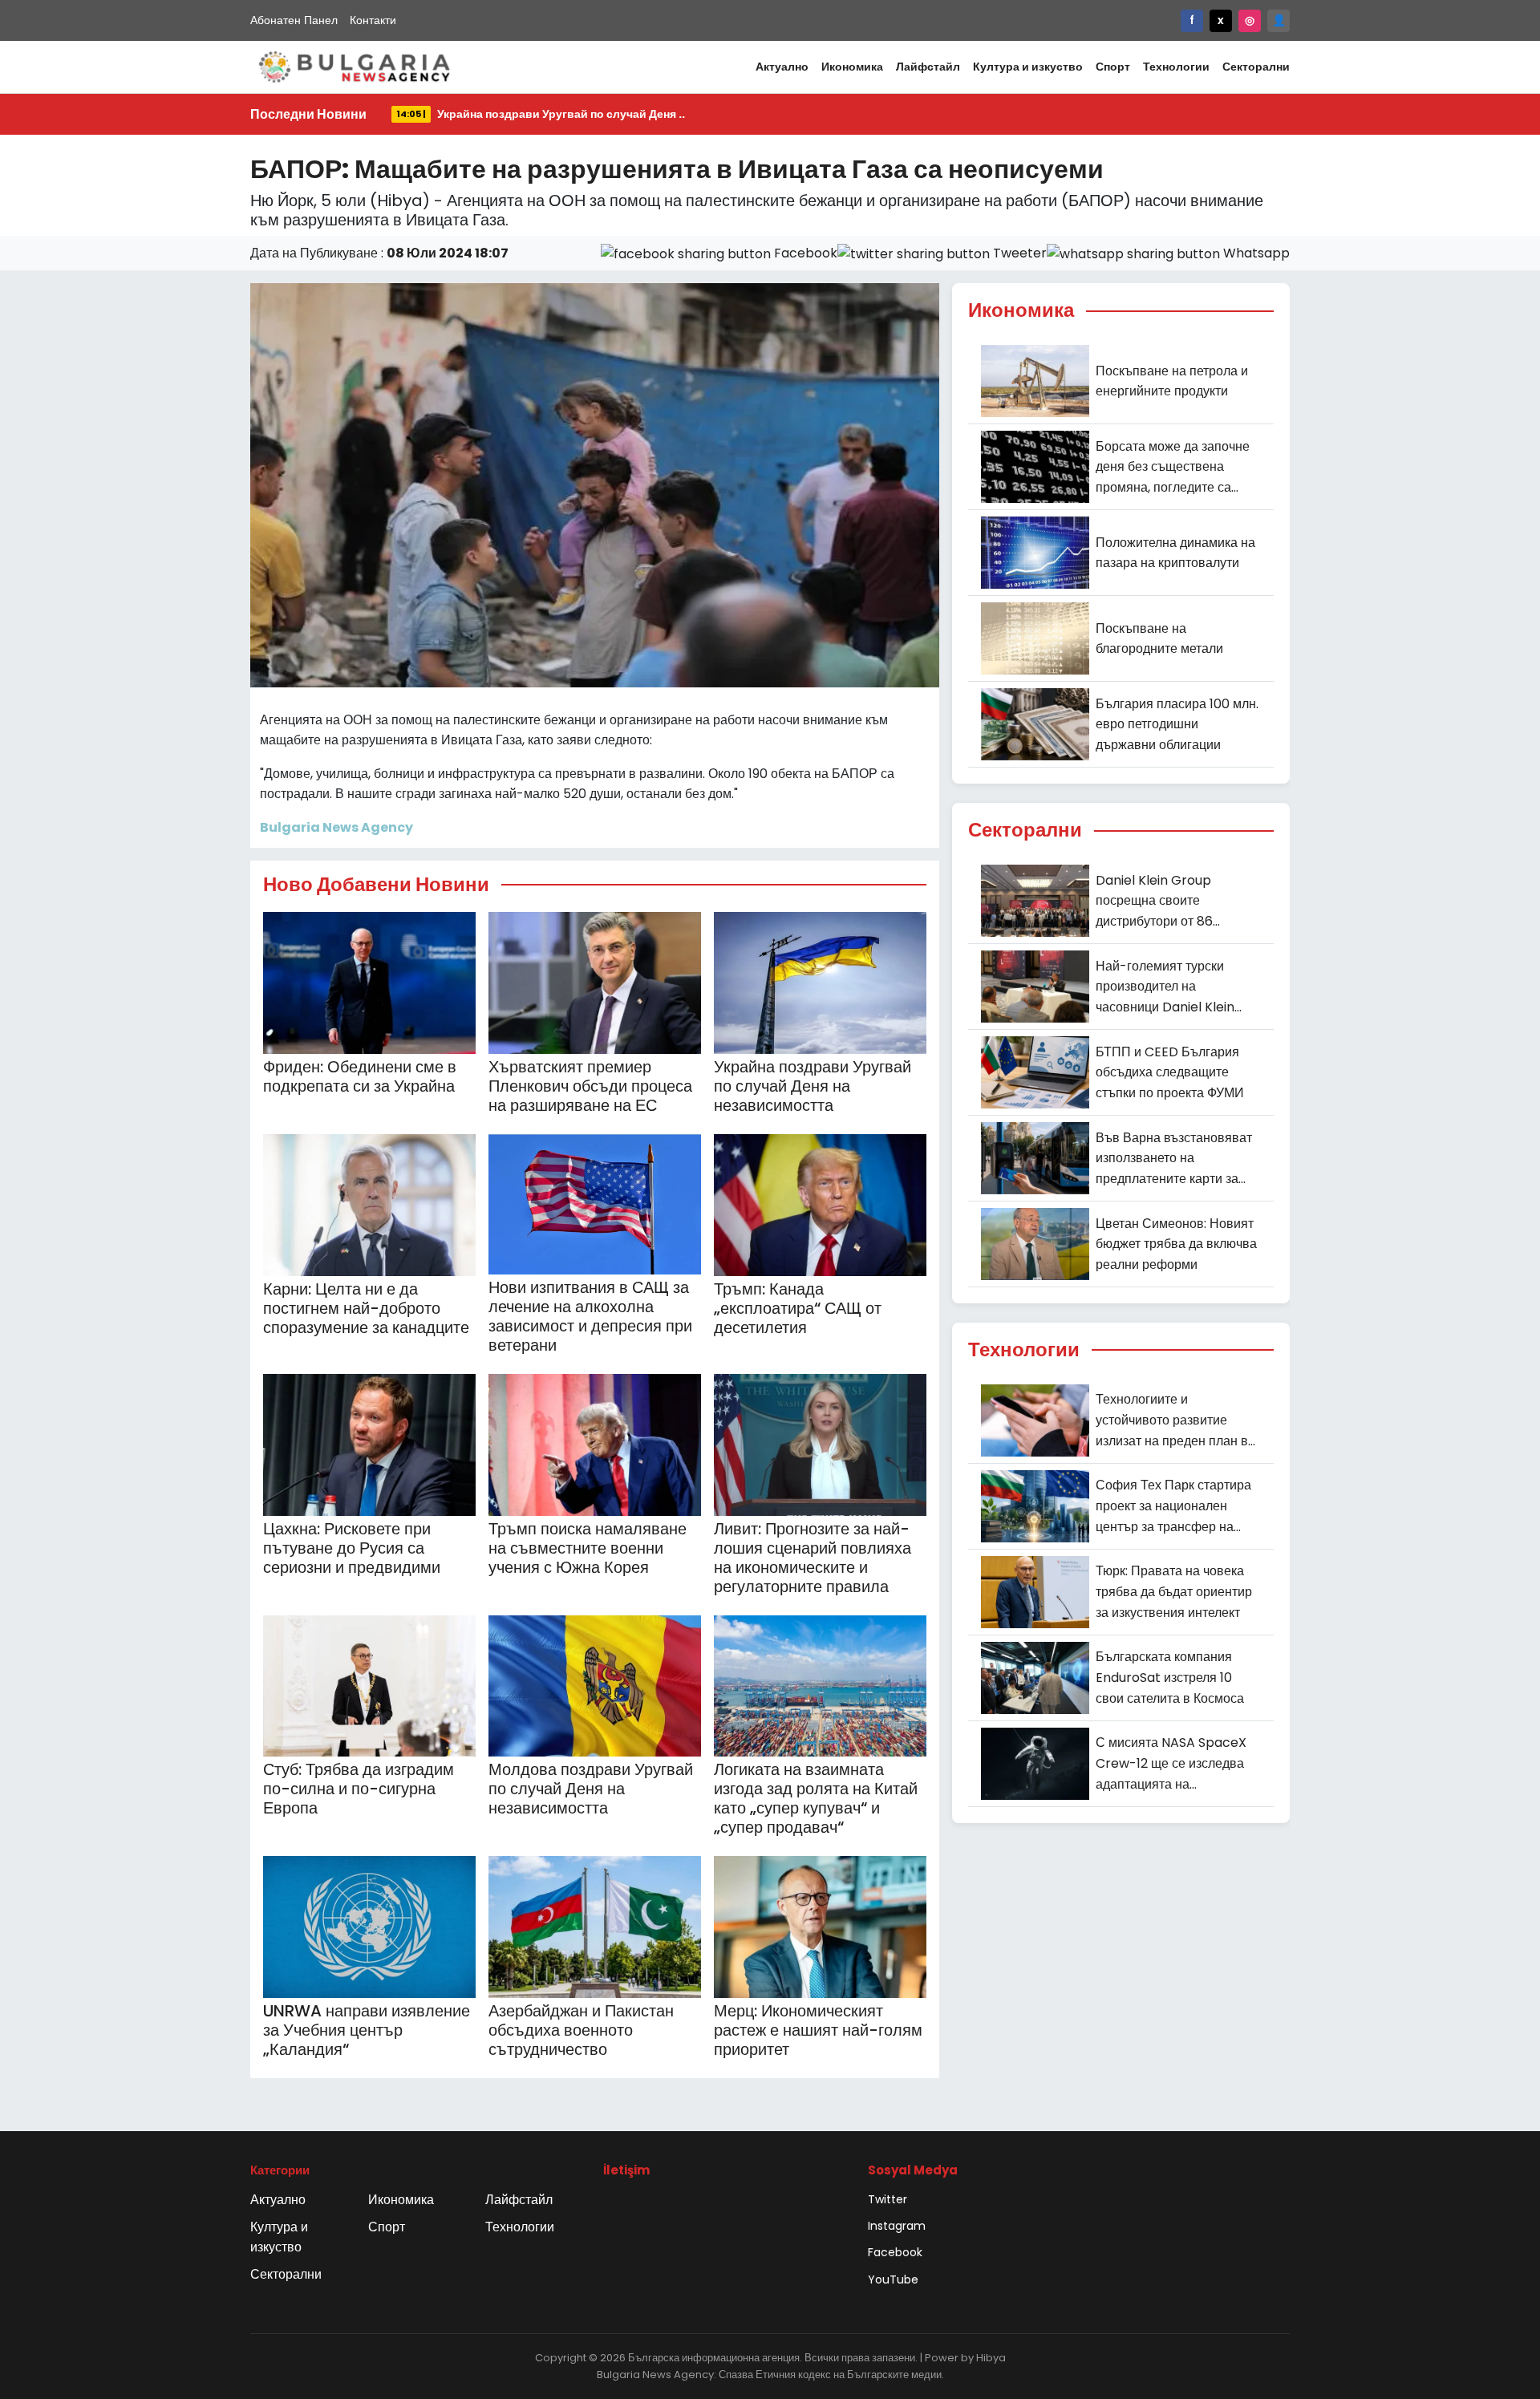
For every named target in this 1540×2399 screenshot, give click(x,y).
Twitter (888, 2199)
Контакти (373, 20)
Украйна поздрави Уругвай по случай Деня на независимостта (813, 1086)
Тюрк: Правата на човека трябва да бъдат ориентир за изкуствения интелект (1174, 1591)
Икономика (852, 67)
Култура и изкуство (1028, 67)
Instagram (897, 2226)
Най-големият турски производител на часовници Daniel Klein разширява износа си (1165, 987)
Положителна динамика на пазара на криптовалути (1175, 553)
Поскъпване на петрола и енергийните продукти (1172, 381)
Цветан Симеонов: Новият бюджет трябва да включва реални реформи (1176, 1244)
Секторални (1256, 67)
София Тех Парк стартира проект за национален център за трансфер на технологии (1173, 1506)
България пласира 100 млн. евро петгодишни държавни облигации (1177, 724)
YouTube (893, 2279)
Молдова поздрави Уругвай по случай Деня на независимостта (591, 1789)
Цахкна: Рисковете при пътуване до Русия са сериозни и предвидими (352, 1548)
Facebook (895, 2252)
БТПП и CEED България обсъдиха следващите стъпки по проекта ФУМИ (1170, 1072)
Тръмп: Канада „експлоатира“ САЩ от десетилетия (798, 1308)
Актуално (782, 67)
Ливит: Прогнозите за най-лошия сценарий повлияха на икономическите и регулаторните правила (813, 1558)
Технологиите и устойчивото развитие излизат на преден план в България (1172, 1420)
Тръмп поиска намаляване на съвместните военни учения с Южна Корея (588, 1548)
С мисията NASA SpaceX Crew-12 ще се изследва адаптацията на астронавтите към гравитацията (1171, 1764)
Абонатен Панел (294, 20)
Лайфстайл (928, 67)
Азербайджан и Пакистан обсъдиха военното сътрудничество (581, 2030)
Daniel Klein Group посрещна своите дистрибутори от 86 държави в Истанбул (1157, 902)
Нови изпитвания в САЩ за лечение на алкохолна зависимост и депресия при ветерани (590, 1316)
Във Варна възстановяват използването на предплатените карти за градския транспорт (1174, 1159)
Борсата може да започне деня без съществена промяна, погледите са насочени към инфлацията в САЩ (1175, 468)
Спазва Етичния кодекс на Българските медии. (831, 2375)
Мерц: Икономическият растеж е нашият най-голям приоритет (818, 2030)
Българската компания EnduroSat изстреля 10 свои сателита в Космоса (1170, 1677)
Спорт (1113, 67)
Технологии (1176, 67)
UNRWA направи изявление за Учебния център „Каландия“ (367, 2030)
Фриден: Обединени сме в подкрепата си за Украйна (360, 1076)
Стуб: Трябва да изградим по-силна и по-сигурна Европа (359, 1789)
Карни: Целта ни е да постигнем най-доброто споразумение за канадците (366, 1308)
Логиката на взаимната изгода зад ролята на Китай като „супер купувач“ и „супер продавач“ (816, 1798)
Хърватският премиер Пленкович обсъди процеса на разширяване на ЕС (590, 1086)
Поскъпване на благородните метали (1159, 639)
